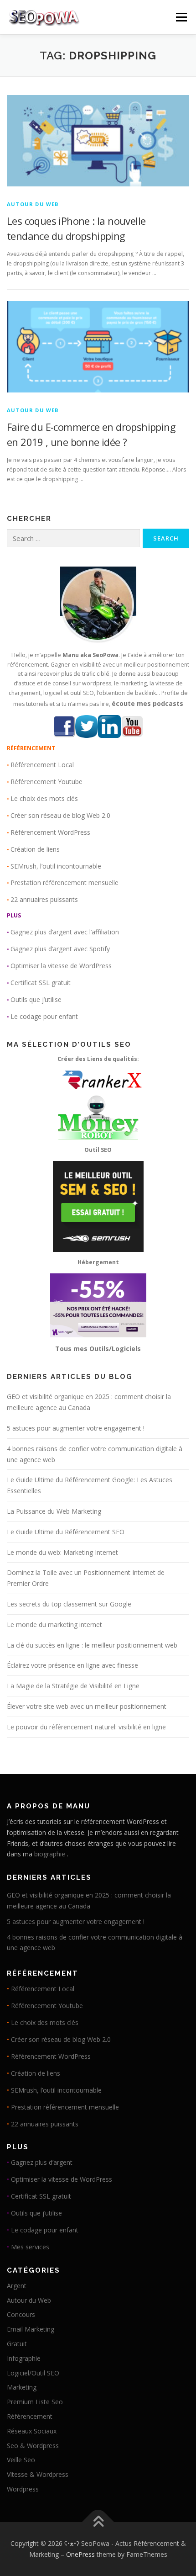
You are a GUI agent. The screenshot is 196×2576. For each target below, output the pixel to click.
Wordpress (23, 2489)
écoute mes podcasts (147, 703)
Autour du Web (33, 204)
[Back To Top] (98, 2522)
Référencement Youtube (46, 782)
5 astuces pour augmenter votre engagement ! (76, 1428)
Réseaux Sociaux (32, 2431)
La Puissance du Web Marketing (54, 1511)
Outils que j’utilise (36, 999)
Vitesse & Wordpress (38, 2474)
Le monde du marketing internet (54, 1625)
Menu (181, 17)
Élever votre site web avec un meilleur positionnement (87, 1706)
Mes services (30, 2247)
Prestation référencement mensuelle (64, 883)
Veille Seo (21, 2460)
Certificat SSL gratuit (41, 983)
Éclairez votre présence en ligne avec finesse (72, 1665)
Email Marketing (31, 2329)
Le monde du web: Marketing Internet (62, 1552)
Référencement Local (42, 765)
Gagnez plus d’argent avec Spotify (60, 949)
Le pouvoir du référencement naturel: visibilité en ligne (86, 1727)
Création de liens (35, 849)
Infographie (24, 2358)
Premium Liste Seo (35, 2402)
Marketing (22, 2387)
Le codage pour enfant (44, 1016)
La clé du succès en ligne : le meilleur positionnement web (92, 1645)
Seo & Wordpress (33, 2446)
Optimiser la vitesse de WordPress (61, 966)
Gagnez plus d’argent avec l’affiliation (65, 932)
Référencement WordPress (50, 832)
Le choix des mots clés (44, 798)
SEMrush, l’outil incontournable (56, 866)
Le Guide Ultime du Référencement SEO (66, 1532)
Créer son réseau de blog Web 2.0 (60, 815)
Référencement (30, 2416)
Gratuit (17, 2344)
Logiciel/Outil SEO (33, 2373)
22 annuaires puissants (44, 899)
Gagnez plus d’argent (42, 2162)
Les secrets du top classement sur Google (69, 1604)
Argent (17, 2286)
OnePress (80, 2554)
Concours (21, 2314)
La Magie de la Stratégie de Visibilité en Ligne (73, 1686)
